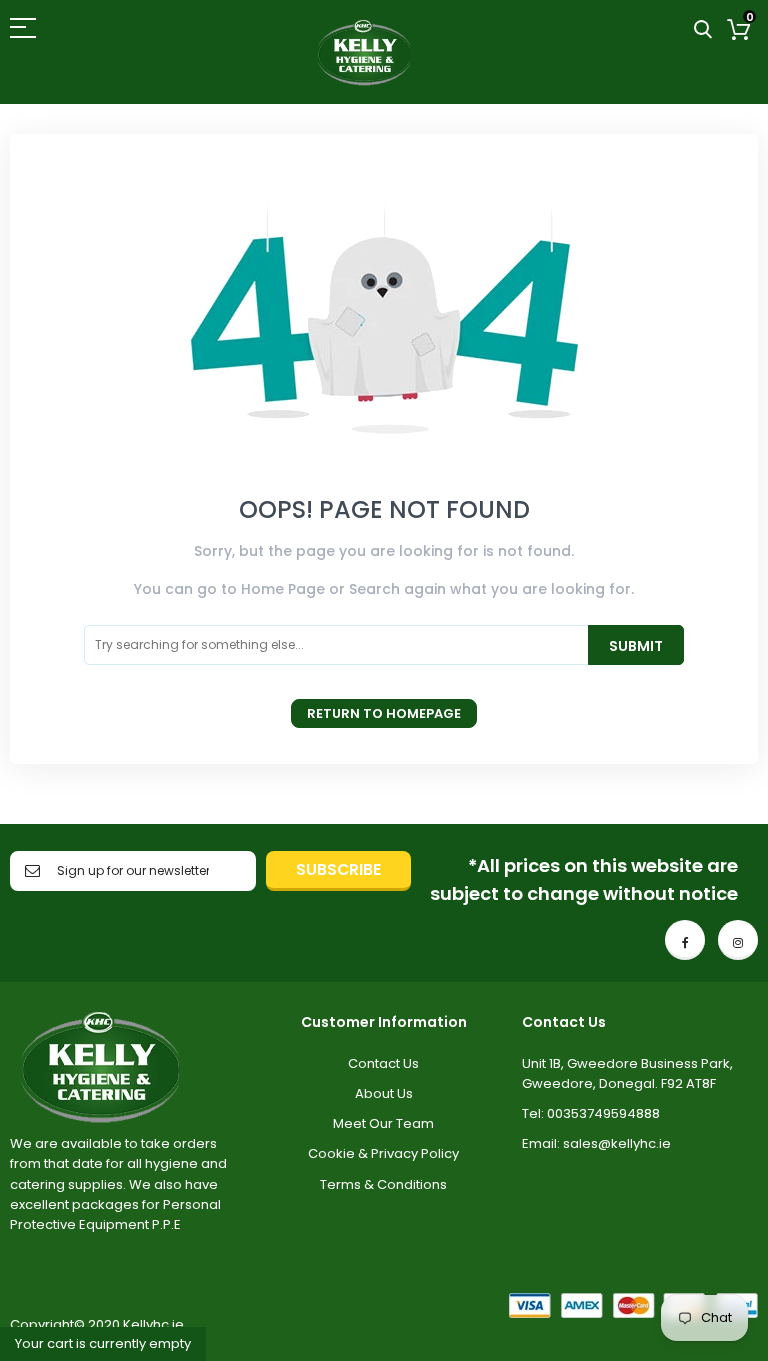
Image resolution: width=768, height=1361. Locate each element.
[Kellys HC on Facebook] (685, 940)
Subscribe (338, 869)
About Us (384, 1093)
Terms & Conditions (383, 1184)
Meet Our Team (383, 1123)
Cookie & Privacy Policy (383, 1153)
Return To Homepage (384, 713)
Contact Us (383, 1063)
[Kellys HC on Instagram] (738, 940)
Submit (636, 646)
